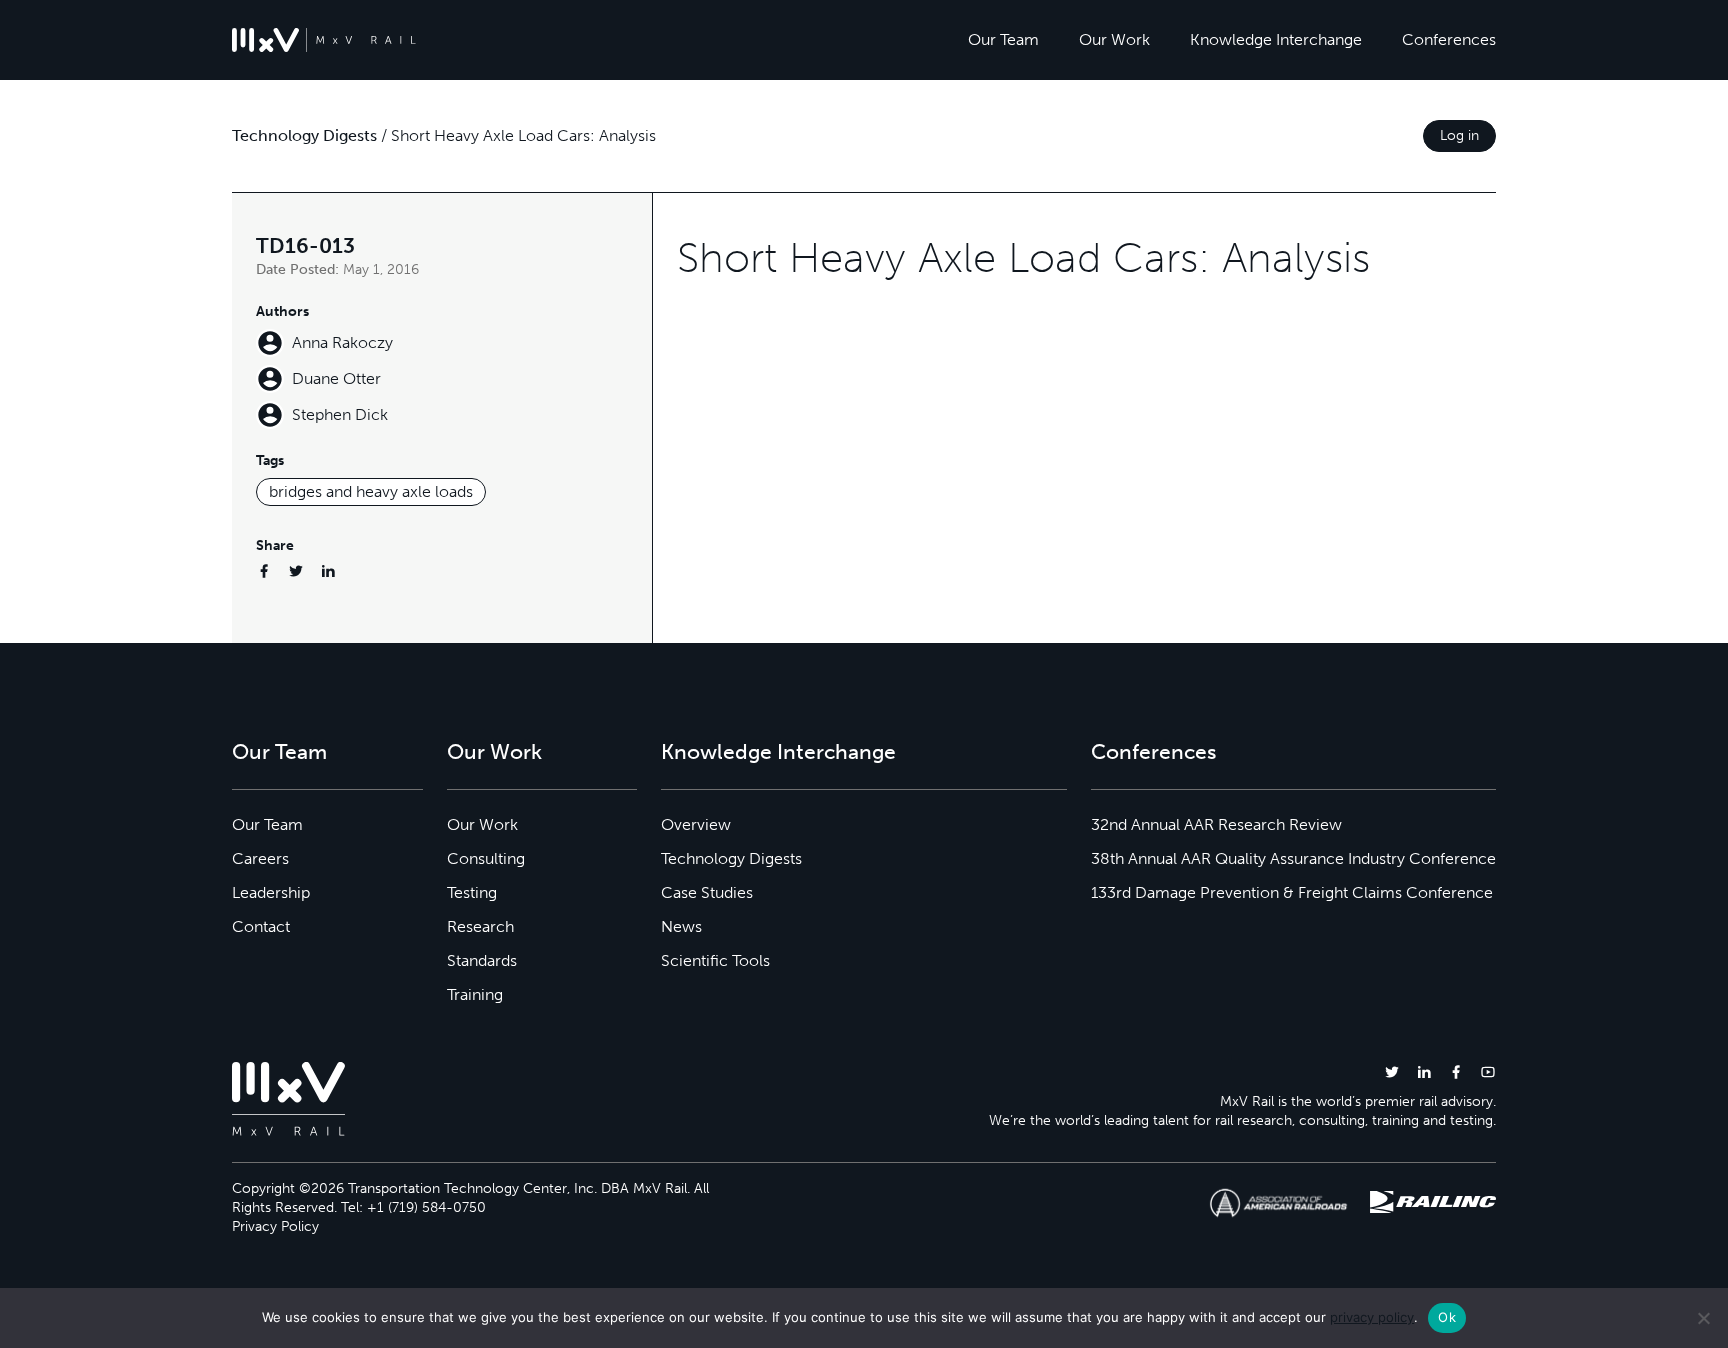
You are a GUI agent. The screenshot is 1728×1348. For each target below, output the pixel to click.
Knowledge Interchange (1276, 39)
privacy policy (1372, 1317)
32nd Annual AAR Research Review (1216, 824)
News (681, 926)
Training (475, 994)
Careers (260, 858)
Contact (261, 926)
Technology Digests (304, 135)
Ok (1447, 1317)
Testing (472, 892)
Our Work (1114, 39)
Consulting (486, 858)
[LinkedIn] (328, 570)
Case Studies (707, 892)
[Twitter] (296, 570)
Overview (696, 824)
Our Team (1003, 39)
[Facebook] (264, 570)
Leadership (271, 892)
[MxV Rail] (324, 40)
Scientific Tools (715, 960)
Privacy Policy (275, 1226)
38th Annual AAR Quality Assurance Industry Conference (1293, 858)
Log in (1459, 135)
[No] (1703, 1318)
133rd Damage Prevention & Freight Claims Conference (1292, 892)
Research (480, 926)
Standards (482, 960)
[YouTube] (1488, 1071)
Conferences (1449, 39)
